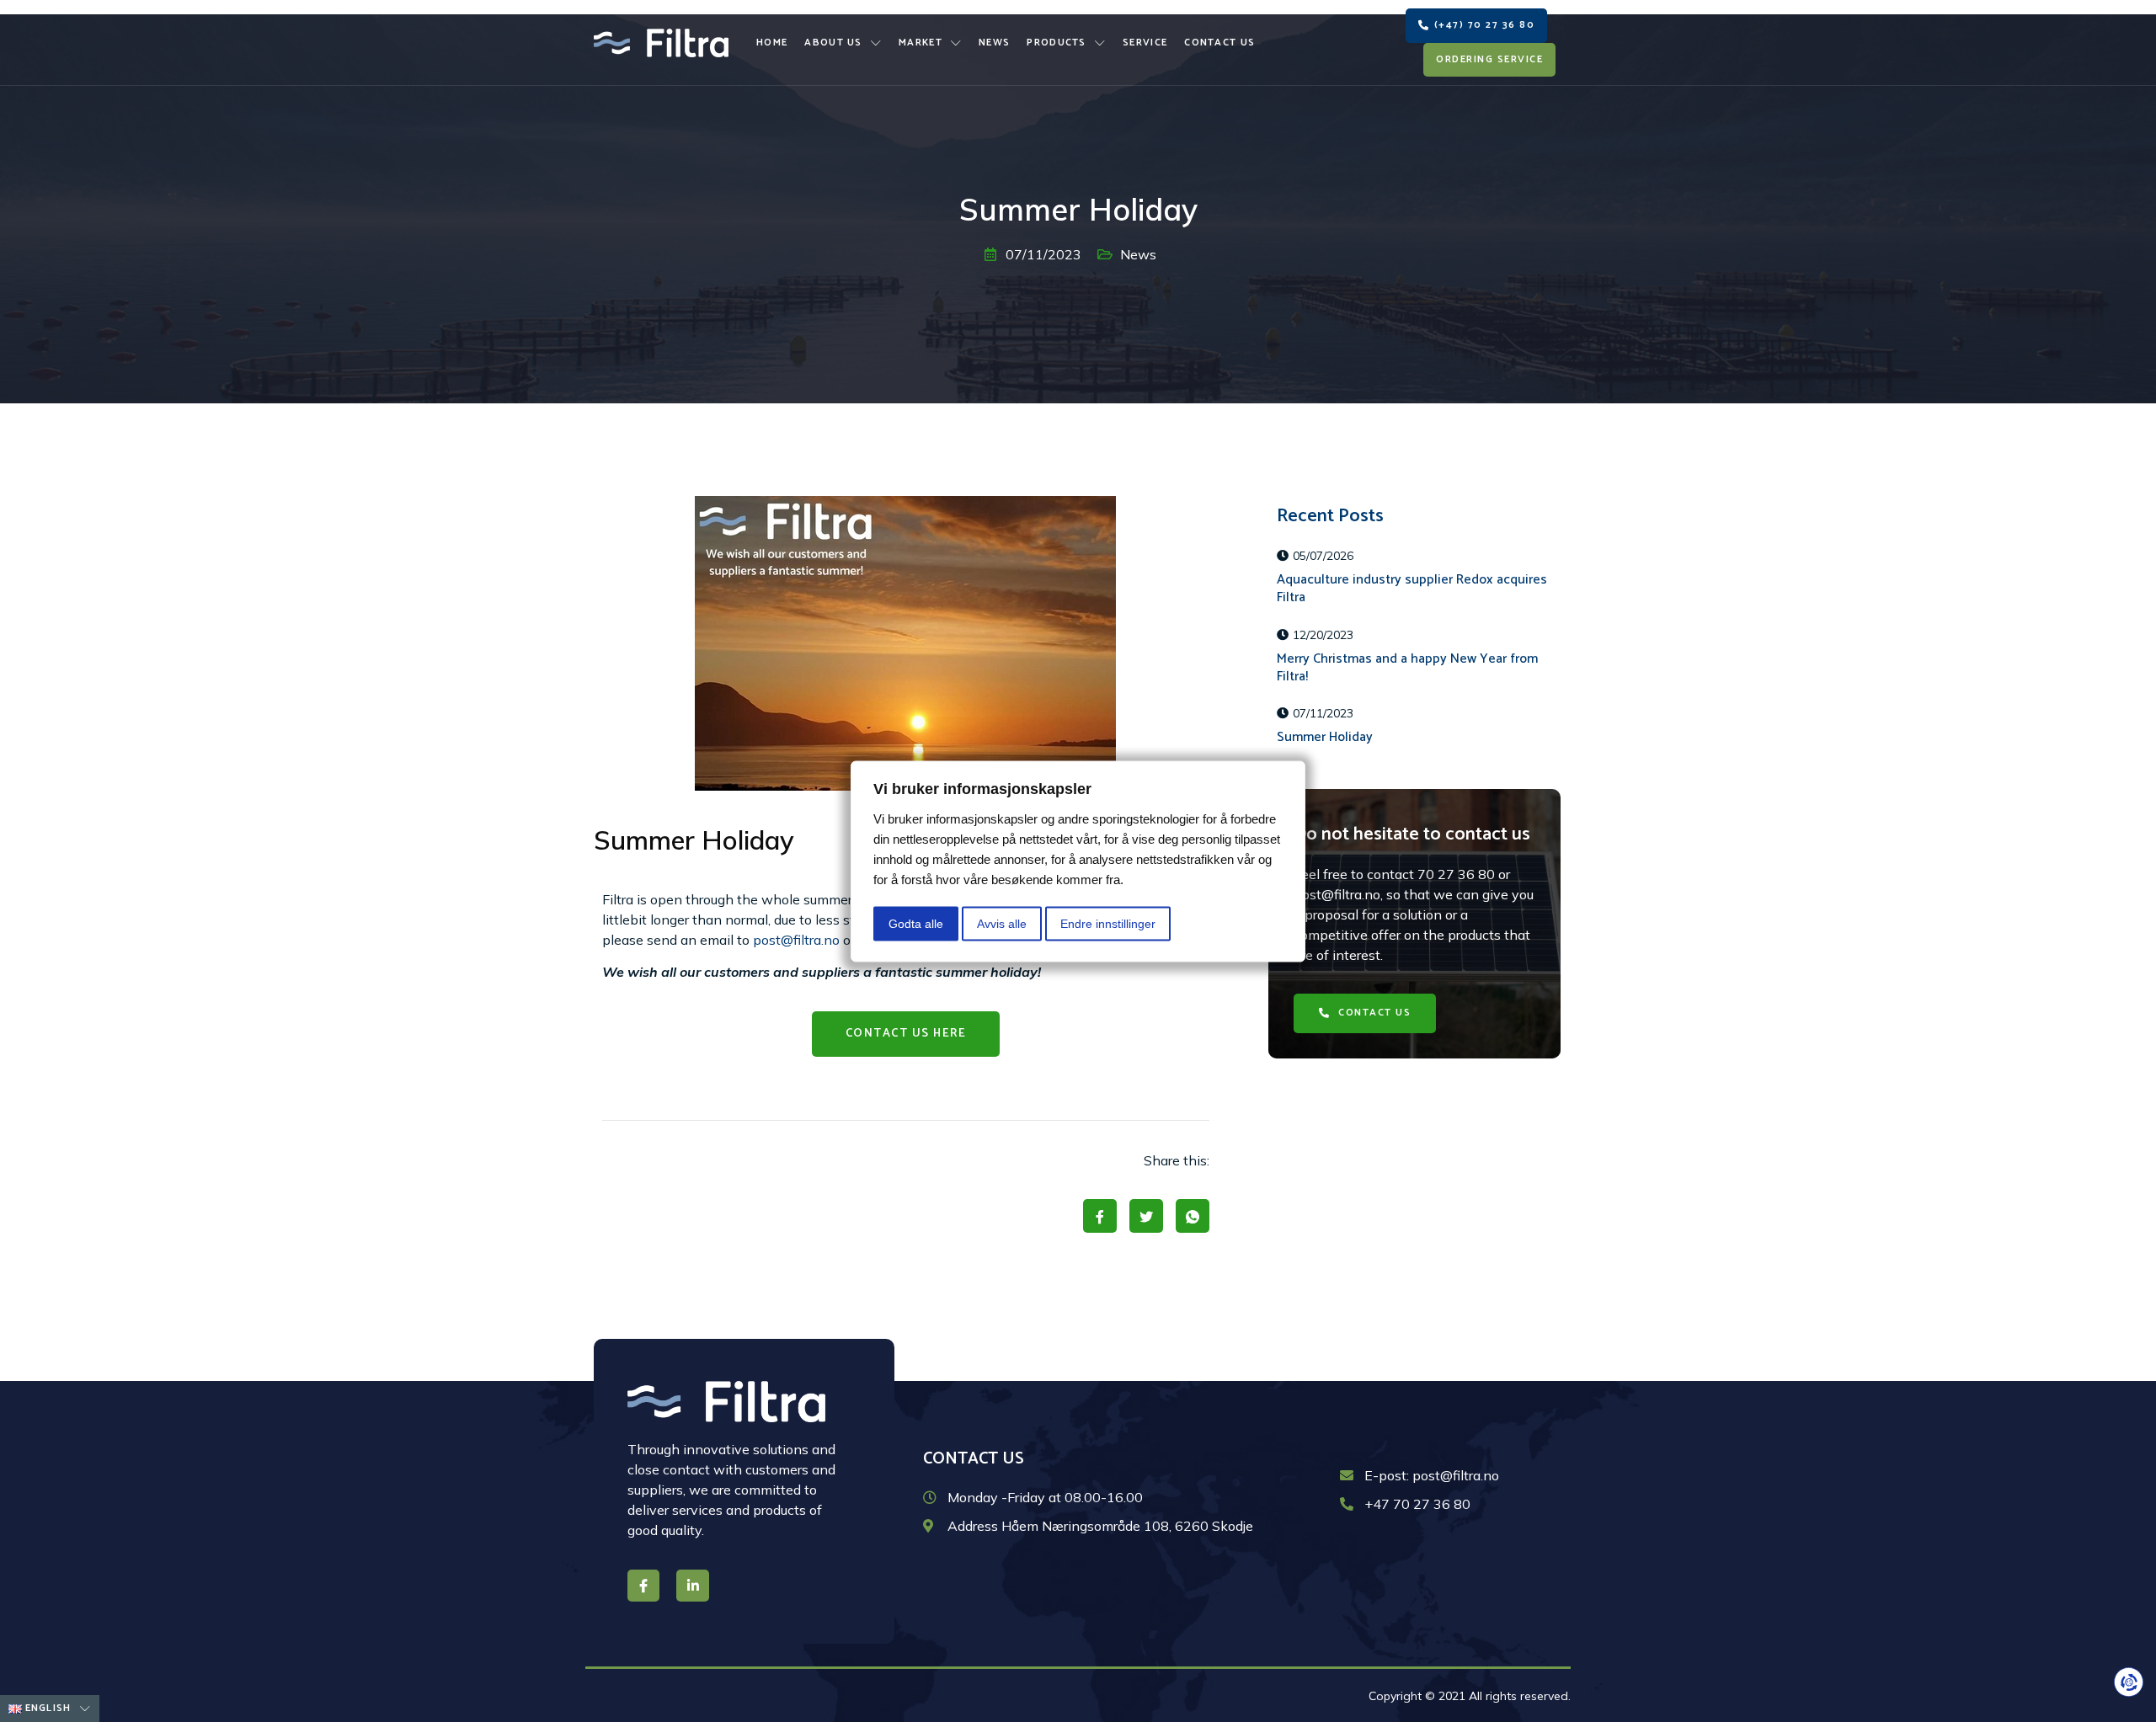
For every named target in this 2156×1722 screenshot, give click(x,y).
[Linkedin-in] (692, 1586)
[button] (1476, 26)
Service (1145, 43)
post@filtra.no (796, 940)
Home (772, 43)
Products (1056, 43)
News (994, 43)
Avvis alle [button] (1002, 923)
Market (921, 43)
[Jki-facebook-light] (643, 1586)
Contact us (1219, 43)
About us (833, 43)
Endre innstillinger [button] (1108, 923)
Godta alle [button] (916, 923)
